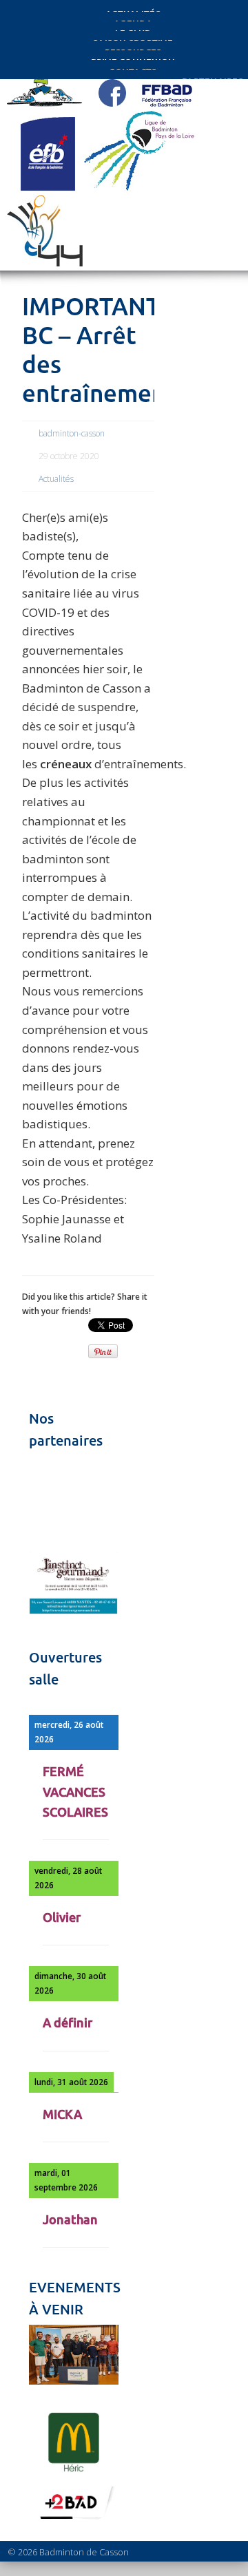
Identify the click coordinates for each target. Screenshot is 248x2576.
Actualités (56, 479)
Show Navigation (200, 125)
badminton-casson (72, 433)
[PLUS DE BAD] (74, 2519)
